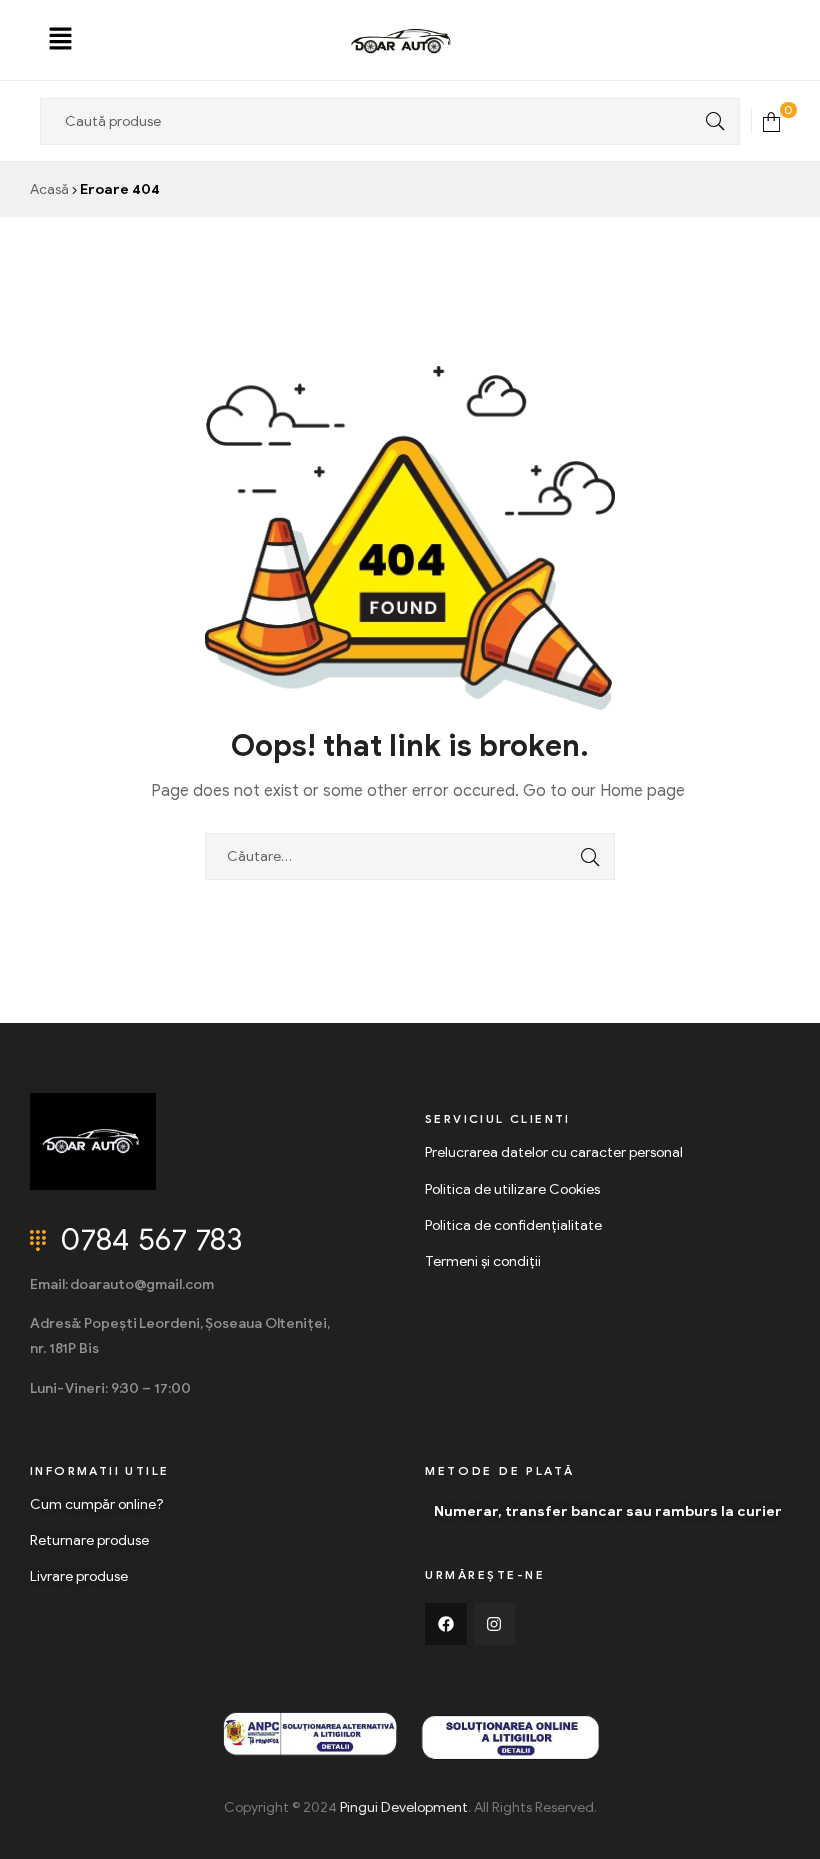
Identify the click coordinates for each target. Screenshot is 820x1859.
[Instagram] (495, 1624)
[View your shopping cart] (771, 120)
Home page (642, 791)
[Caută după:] (410, 856)
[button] (60, 40)
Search (710, 121)
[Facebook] (446, 1624)
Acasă (49, 189)
